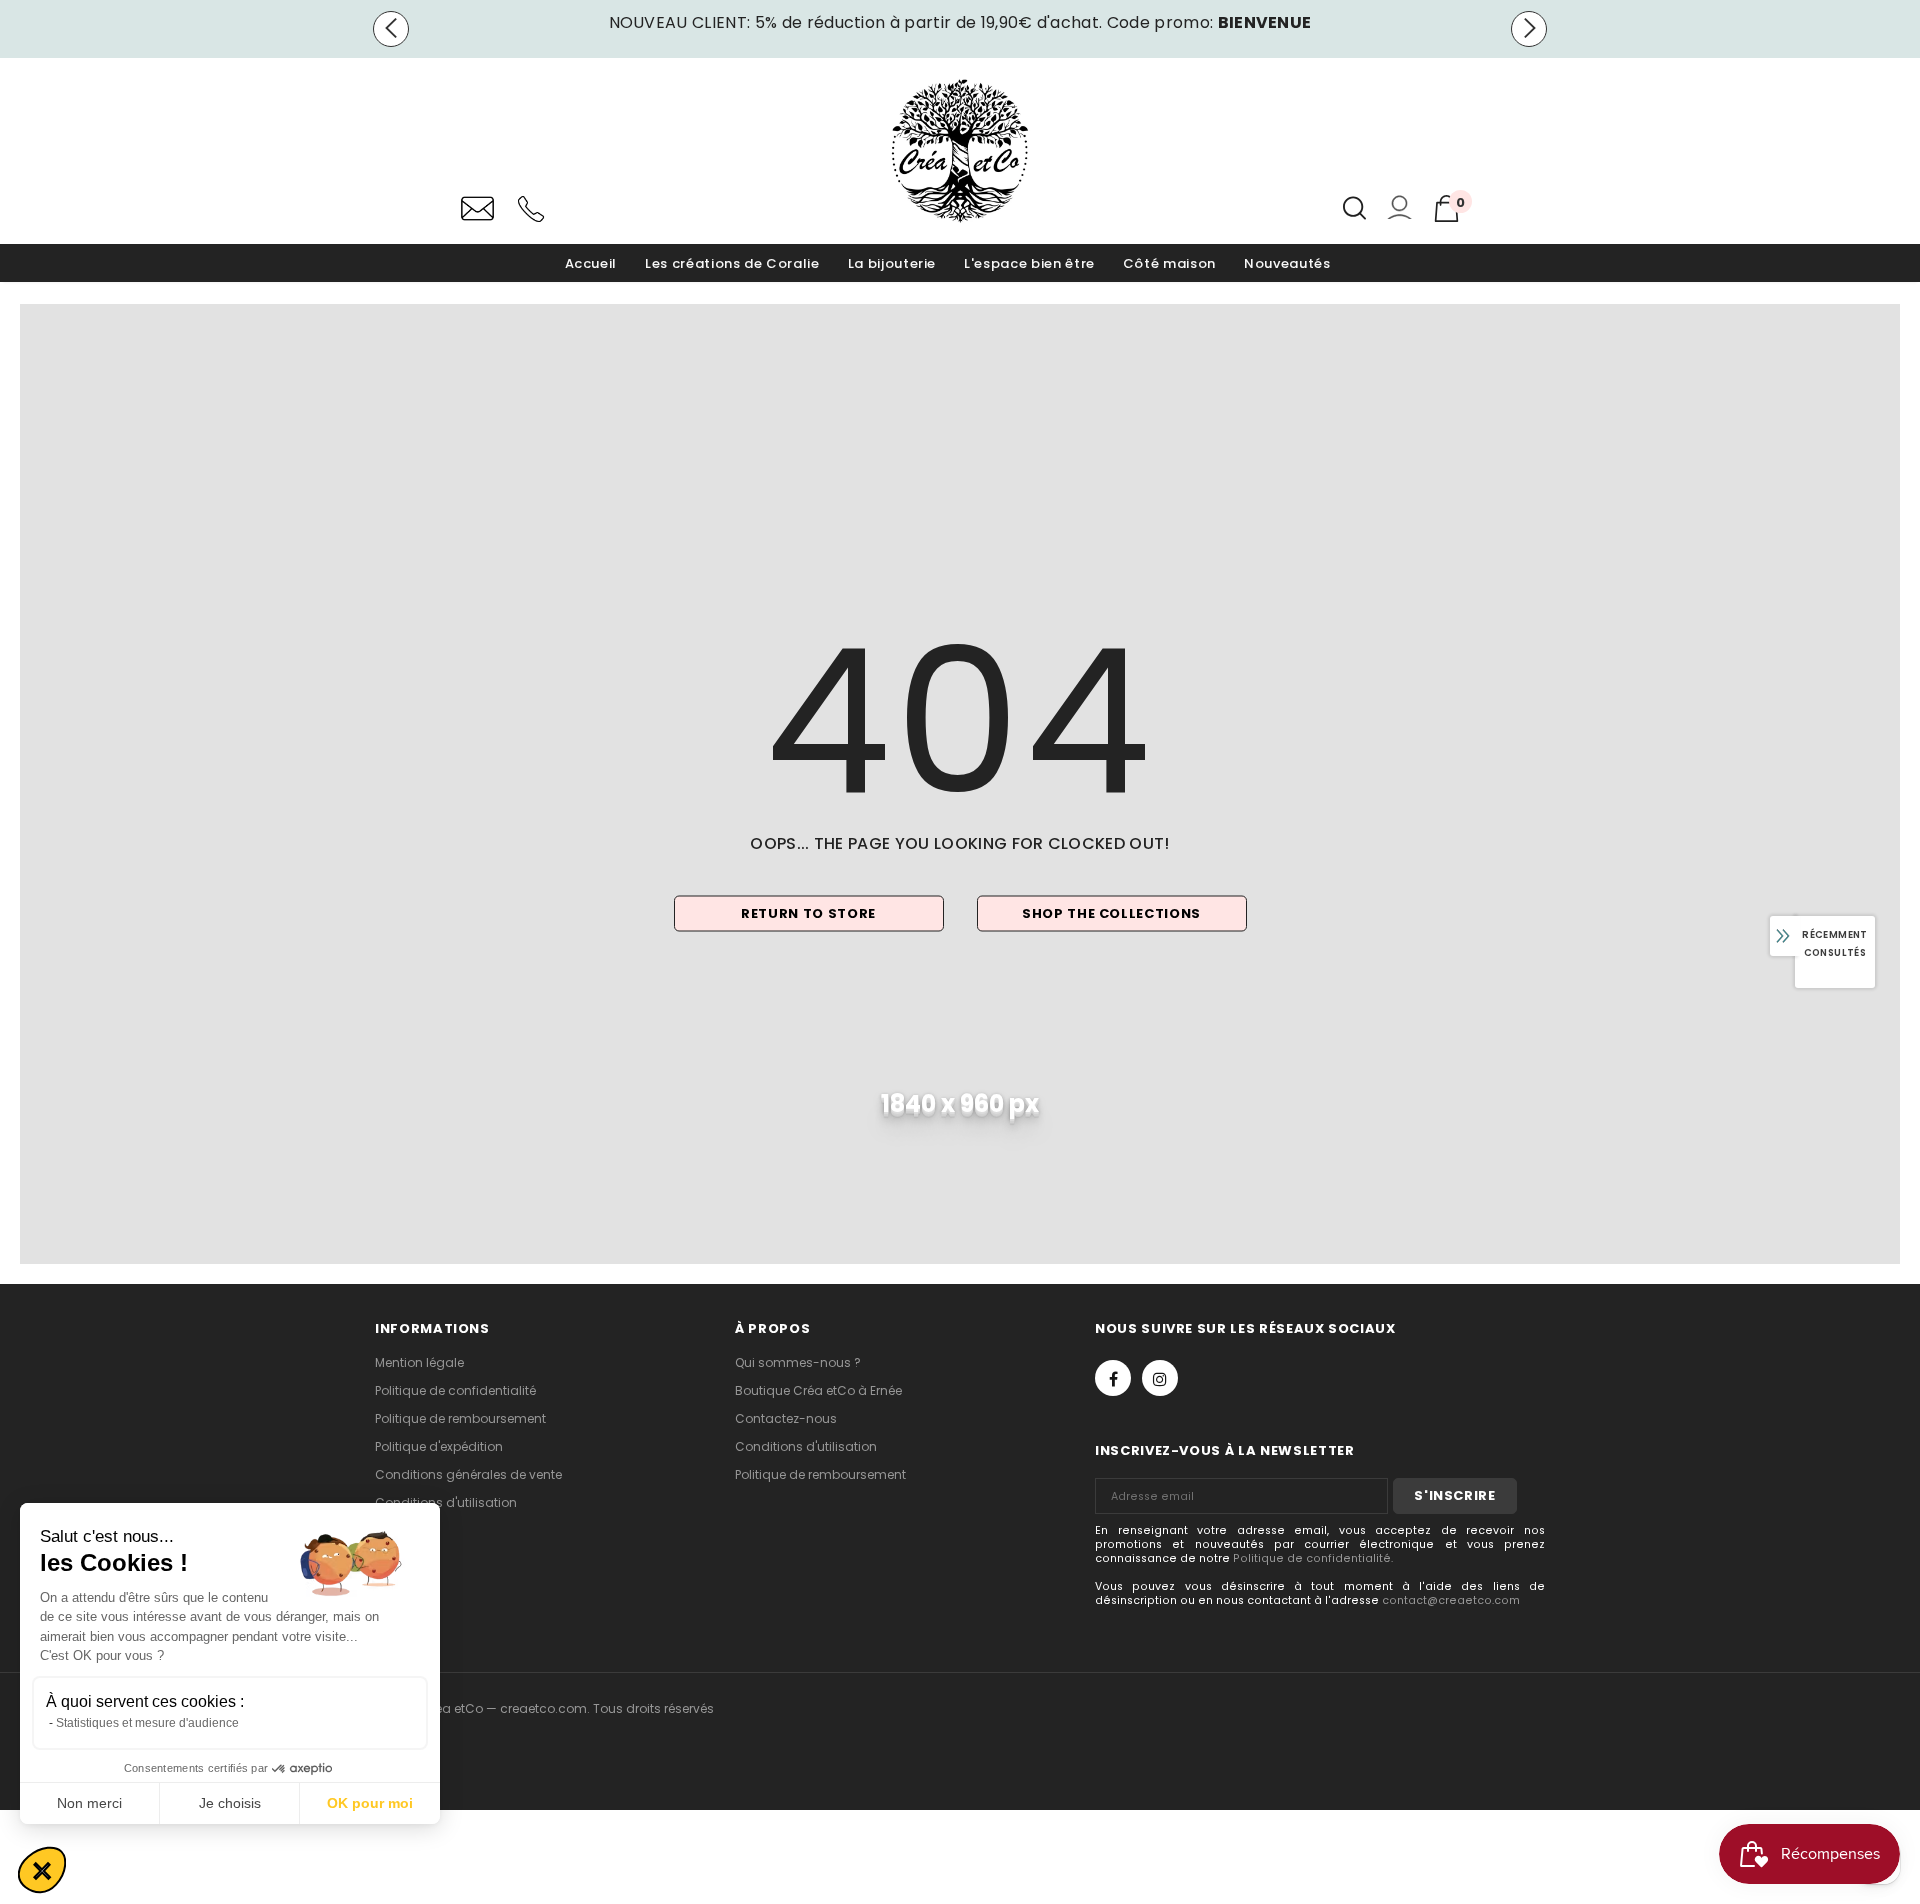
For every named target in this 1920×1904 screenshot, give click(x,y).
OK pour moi (370, 1803)
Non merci (89, 1803)
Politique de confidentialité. (1313, 1558)
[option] (960, 23)
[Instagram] (1160, 1378)
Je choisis (230, 1803)
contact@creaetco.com (1451, 1600)
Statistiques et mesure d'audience (147, 1723)
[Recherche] (1354, 208)
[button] (42, 1870)
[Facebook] (1113, 1378)
